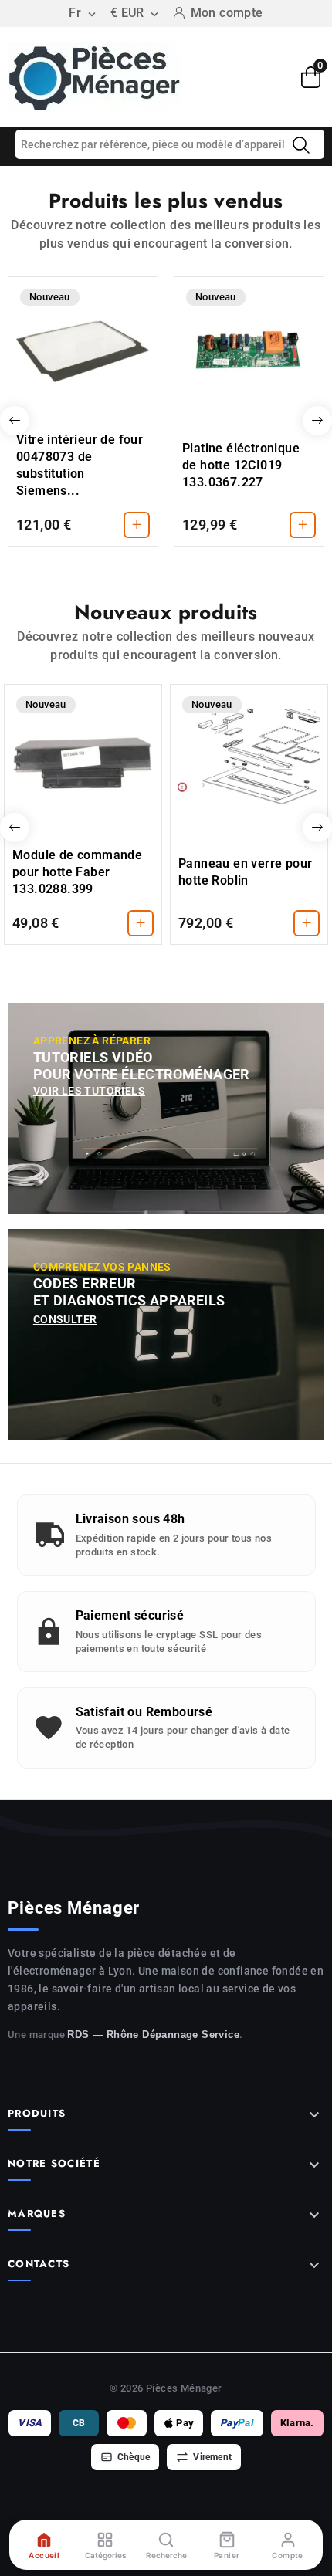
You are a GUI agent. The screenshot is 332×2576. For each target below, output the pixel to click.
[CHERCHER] (301, 145)
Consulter (65, 1319)
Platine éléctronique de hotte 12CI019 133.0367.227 (241, 465)
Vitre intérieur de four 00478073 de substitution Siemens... (80, 465)
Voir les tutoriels (89, 1091)
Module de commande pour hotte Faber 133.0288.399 (77, 872)
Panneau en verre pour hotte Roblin (245, 872)
